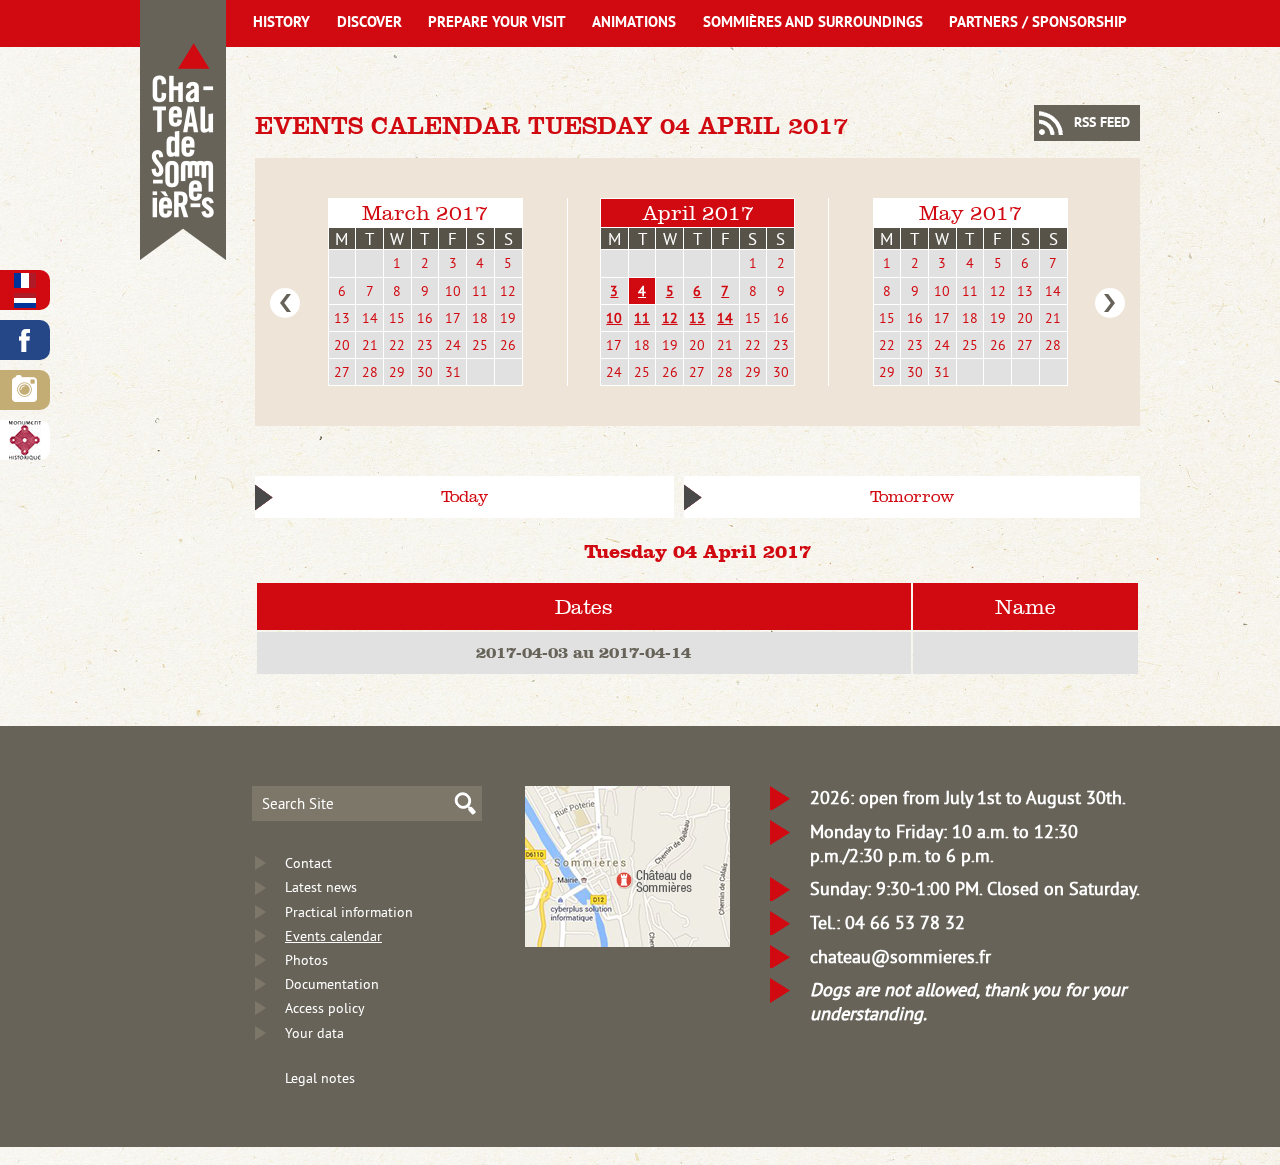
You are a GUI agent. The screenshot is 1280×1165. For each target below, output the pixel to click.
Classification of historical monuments (25, 440)
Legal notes (320, 1078)
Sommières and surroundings (813, 23)
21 (370, 345)
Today (464, 496)
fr (25, 280)
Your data (314, 1033)
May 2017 (970, 212)
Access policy (325, 1008)
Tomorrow (912, 496)
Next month (1110, 303)
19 (508, 318)
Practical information (349, 912)
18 (480, 318)
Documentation (332, 984)
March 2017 (425, 212)
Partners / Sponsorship (1038, 23)
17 (453, 318)
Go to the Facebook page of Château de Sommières (25, 340)
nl (25, 300)
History (281, 23)
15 (397, 318)
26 (508, 345)
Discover (369, 23)
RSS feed (1102, 123)
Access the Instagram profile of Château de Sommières (25, 390)
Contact (308, 863)
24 (453, 345)
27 (342, 372)
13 (342, 318)
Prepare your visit (497, 23)
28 (370, 372)
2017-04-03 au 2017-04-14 (583, 652)
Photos (306, 960)
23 (425, 345)
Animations (634, 23)
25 (480, 345)
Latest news (321, 887)
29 (397, 372)
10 (453, 291)
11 (480, 291)
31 (453, 372)
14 (370, 318)
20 (342, 345)
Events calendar (333, 936)
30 (425, 372)
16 (425, 318)
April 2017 (698, 212)
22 (397, 345)
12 (508, 291)
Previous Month (285, 303)
